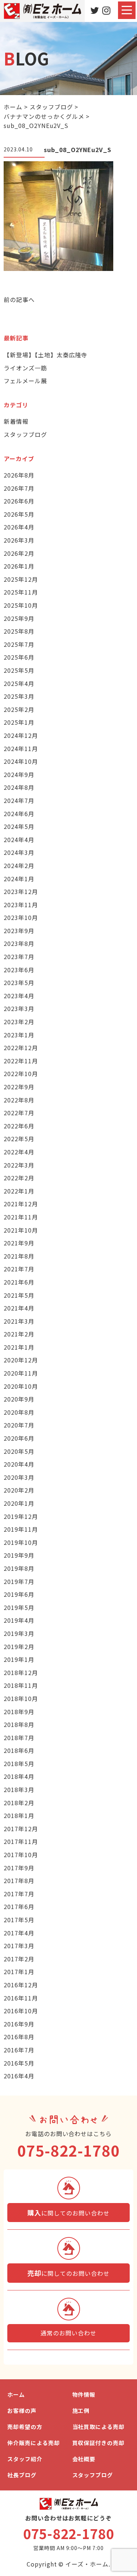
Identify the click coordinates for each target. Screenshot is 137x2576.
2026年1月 (19, 566)
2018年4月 (19, 1776)
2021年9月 (19, 1243)
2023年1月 (19, 1035)
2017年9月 (19, 1868)
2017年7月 (19, 1894)
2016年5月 (19, 2063)
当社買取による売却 (99, 2427)
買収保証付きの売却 (99, 2443)
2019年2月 (19, 1647)
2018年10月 (21, 1698)
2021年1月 (19, 1347)
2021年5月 (19, 1295)
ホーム (16, 2394)
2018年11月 (21, 1685)
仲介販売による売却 (34, 2443)
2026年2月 (19, 553)
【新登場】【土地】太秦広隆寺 (45, 355)
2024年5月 (19, 826)
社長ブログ (22, 2475)
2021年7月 (19, 1269)
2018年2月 (19, 1803)
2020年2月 (19, 1490)
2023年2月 (19, 1022)
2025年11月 (21, 592)
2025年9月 (19, 618)
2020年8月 (19, 1412)
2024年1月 (19, 879)
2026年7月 (19, 488)
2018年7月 (19, 1738)
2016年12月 (21, 1985)
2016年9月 (19, 2024)
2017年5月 (19, 1920)
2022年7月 (19, 1113)
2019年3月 (19, 1633)
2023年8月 (19, 943)
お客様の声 (22, 2411)
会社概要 (84, 2459)
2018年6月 (19, 1750)
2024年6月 (19, 814)
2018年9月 (19, 1712)
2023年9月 (19, 931)
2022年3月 (19, 1165)
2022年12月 (21, 1048)
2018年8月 (19, 1724)
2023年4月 (19, 996)
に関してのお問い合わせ (68, 2213)
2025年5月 (19, 670)
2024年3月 (19, 852)
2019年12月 (21, 1516)
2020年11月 (21, 1373)
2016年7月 (19, 2050)
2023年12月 (21, 891)
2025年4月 (19, 683)
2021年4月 (19, 1308)
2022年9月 (19, 1087)
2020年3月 (19, 1477)
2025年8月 (19, 631)
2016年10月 (21, 2011)
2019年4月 (19, 1620)
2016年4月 (19, 2076)
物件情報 (84, 2394)
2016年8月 (19, 2037)
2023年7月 (19, 957)
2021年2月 (19, 1334)
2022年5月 (19, 1139)
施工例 (81, 2411)
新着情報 (16, 421)
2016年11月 (21, 1998)
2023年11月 (21, 905)
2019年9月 (19, 1555)
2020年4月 (19, 1464)
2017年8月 (19, 1881)
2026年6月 (19, 501)
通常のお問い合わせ (68, 2333)
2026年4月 (19, 527)
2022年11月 (21, 1061)
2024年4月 (19, 840)
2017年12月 (21, 1829)
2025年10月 (21, 605)
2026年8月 (19, 475)
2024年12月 (21, 735)
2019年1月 (19, 1659)
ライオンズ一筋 (25, 368)
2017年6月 (19, 1906)
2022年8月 (19, 1100)
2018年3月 (19, 1789)
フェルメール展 (25, 381)
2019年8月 (19, 1568)
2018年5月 (19, 1764)
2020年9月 (19, 1399)
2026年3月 (19, 540)
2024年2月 (19, 865)
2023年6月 (19, 970)
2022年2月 (19, 1178)
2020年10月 (21, 1386)
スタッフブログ (25, 434)
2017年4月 (19, 1933)
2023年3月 (19, 1008)
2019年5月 (19, 1607)
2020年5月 (19, 1451)
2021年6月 (19, 1282)
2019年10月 (21, 1542)
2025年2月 (19, 709)
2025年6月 (19, 657)
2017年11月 (21, 1841)
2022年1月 (19, 1191)
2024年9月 (19, 774)
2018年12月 (21, 1672)
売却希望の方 (25, 2427)
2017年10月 (21, 1855)
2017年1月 (19, 1972)
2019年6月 (19, 1594)
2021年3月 (19, 1321)
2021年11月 (21, 1217)
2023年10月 (21, 917)
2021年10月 (21, 1230)
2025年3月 (19, 696)
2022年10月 (21, 1074)
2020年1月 (19, 1503)
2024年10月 (21, 761)
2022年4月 (19, 1152)
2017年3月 (19, 1946)
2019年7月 (19, 1581)
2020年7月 (19, 1425)
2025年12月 (21, 579)
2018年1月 (19, 1815)
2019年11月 (21, 1529)
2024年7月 (19, 800)
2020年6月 (19, 1438)
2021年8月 (19, 1256)
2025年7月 (19, 644)
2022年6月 (19, 1126)
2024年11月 (21, 748)
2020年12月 (21, 1360)
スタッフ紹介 (25, 2459)
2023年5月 (19, 982)
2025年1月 (19, 722)
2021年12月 (21, 1204)
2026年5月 (19, 514)
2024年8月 (19, 787)
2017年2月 (19, 1959)
